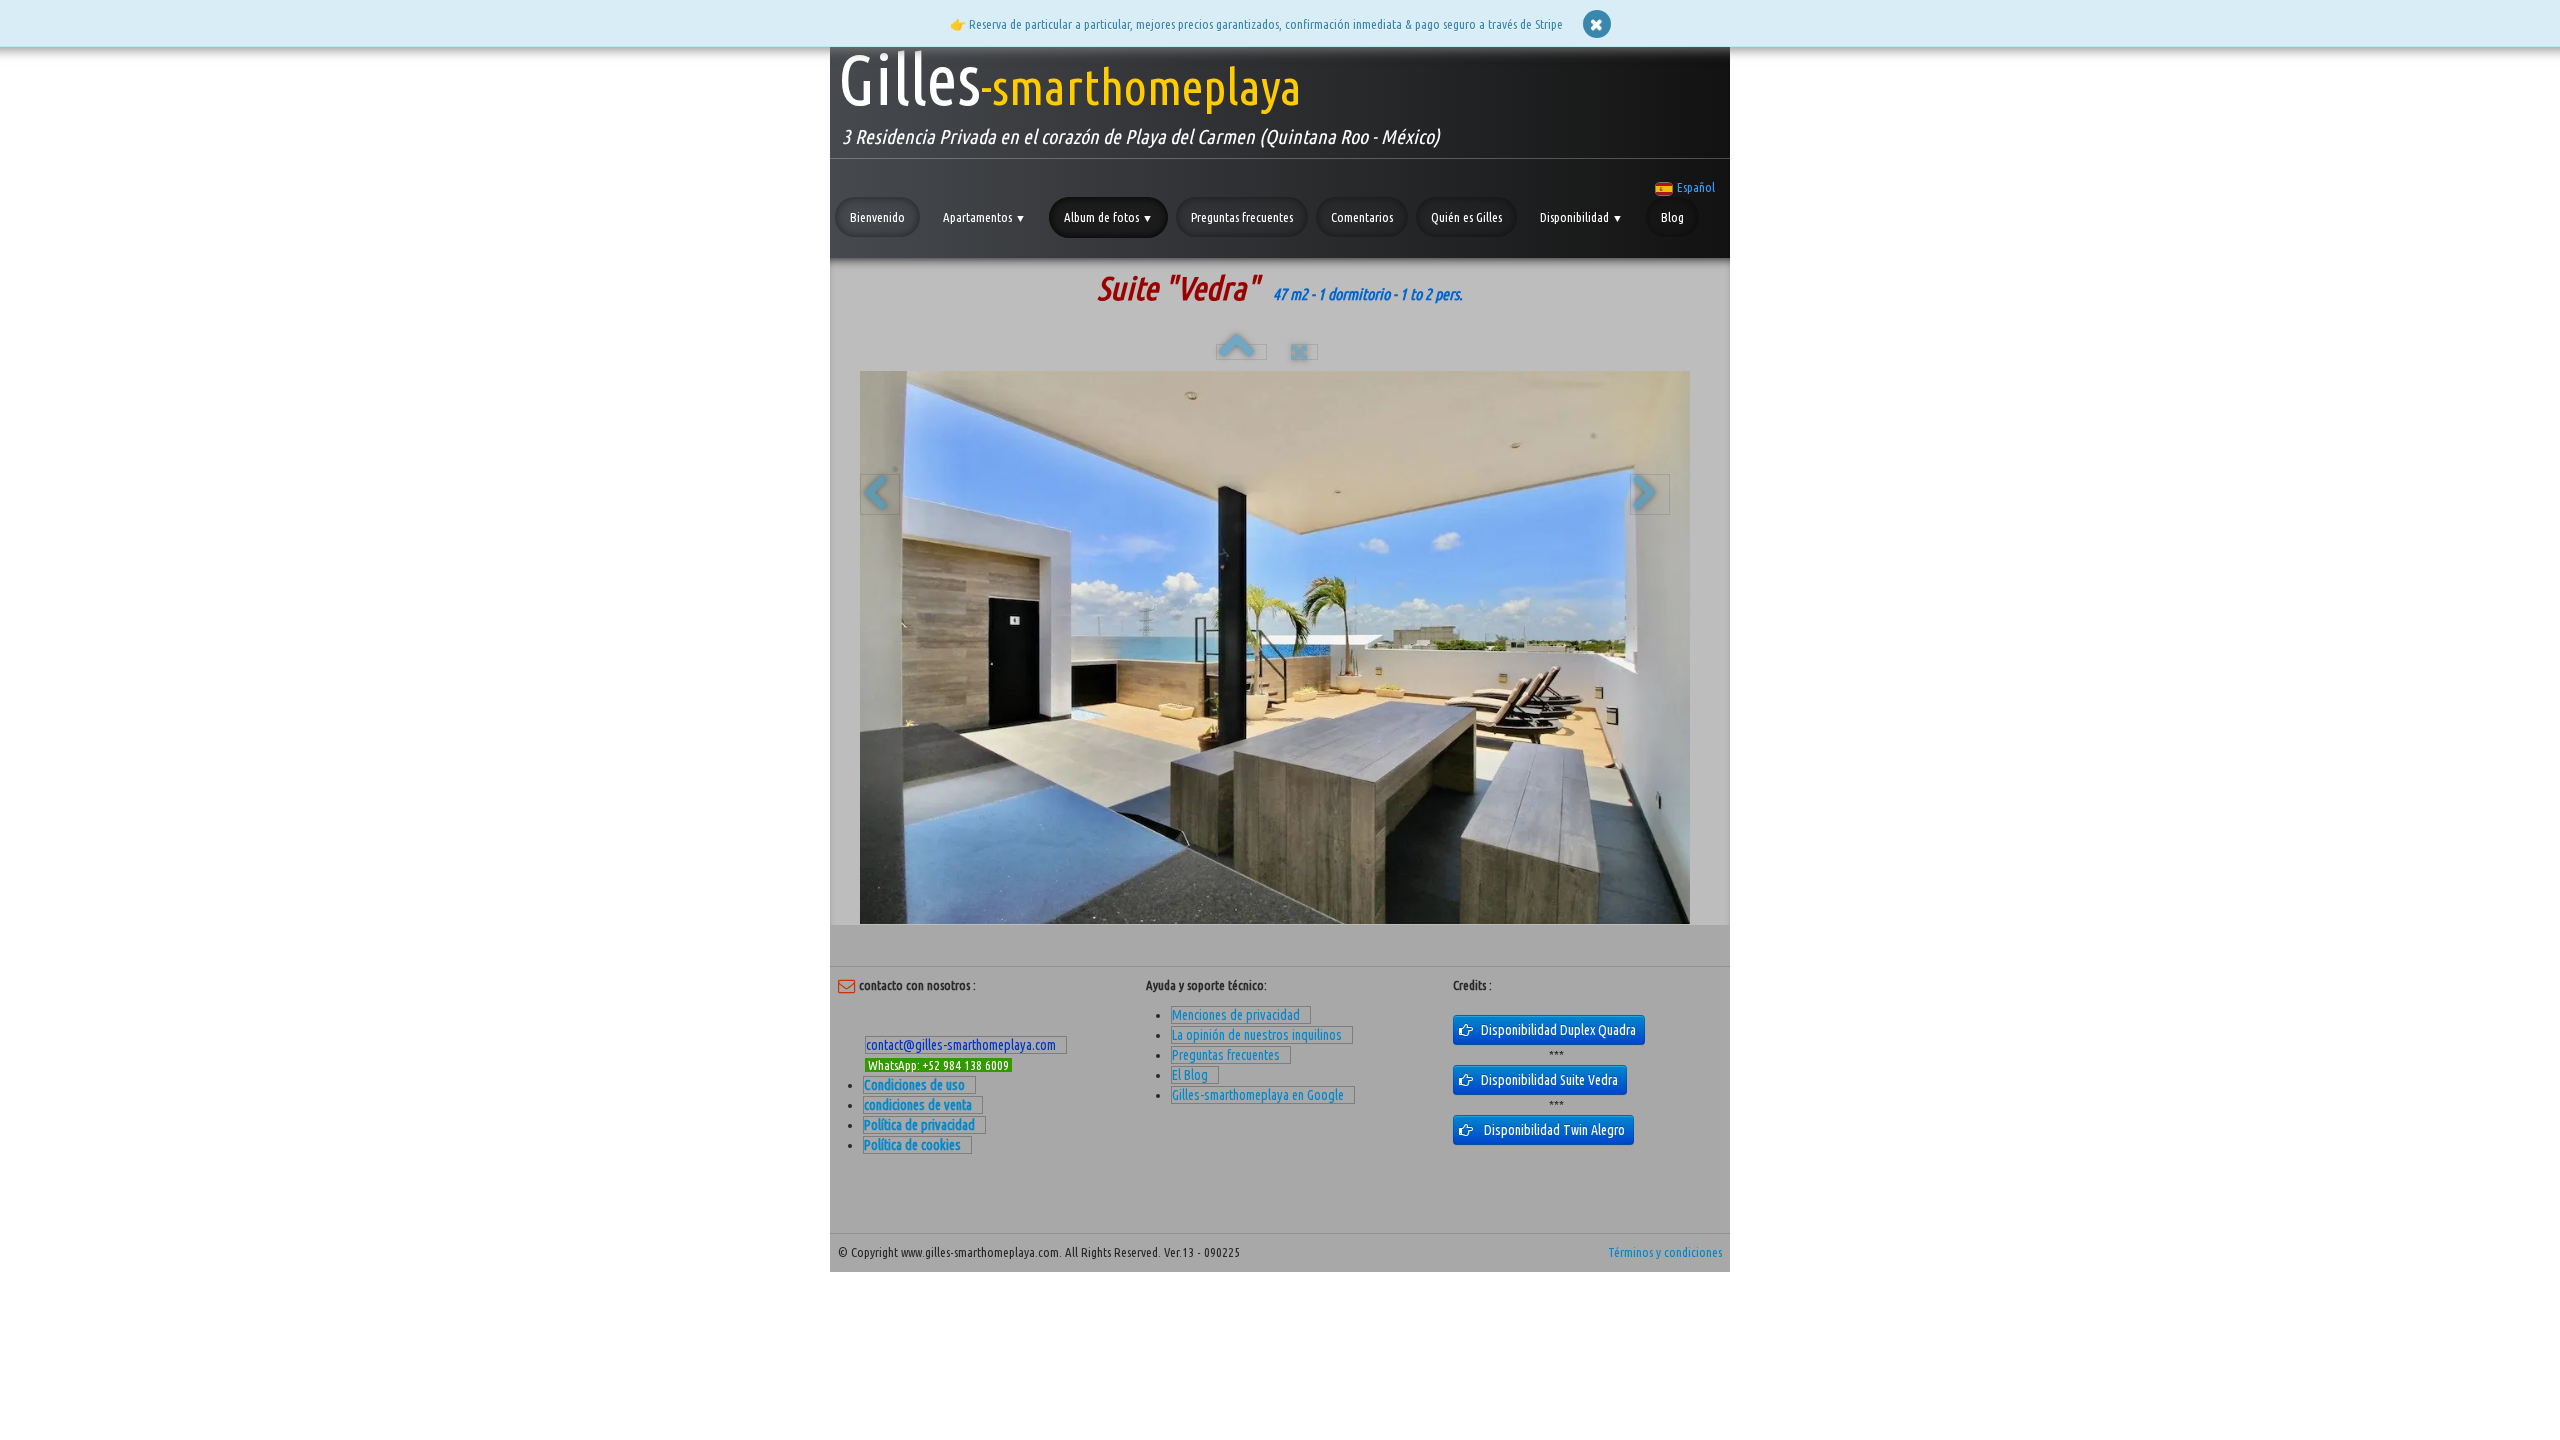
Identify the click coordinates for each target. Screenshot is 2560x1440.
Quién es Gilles (1466, 217)
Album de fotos (1108, 217)
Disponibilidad (1581, 217)
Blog (1672, 217)
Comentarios (1362, 217)
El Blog (1190, 1075)
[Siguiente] (1650, 494)
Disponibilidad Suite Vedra (1551, 1080)
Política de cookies (912, 1145)
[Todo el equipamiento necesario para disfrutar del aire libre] (1275, 647)
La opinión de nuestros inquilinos (1257, 1035)
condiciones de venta (918, 1105)
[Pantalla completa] (1304, 352)
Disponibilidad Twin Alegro (1554, 1130)
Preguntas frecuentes (1242, 217)
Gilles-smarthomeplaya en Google (1258, 1095)
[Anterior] (880, 494)
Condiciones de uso (914, 1085)
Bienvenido (877, 217)
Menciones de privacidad (1236, 1015)
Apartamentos (984, 217)
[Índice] (1241, 352)
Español (1697, 187)
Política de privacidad (919, 1125)
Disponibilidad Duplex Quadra (1560, 1030)
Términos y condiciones (1665, 1252)
